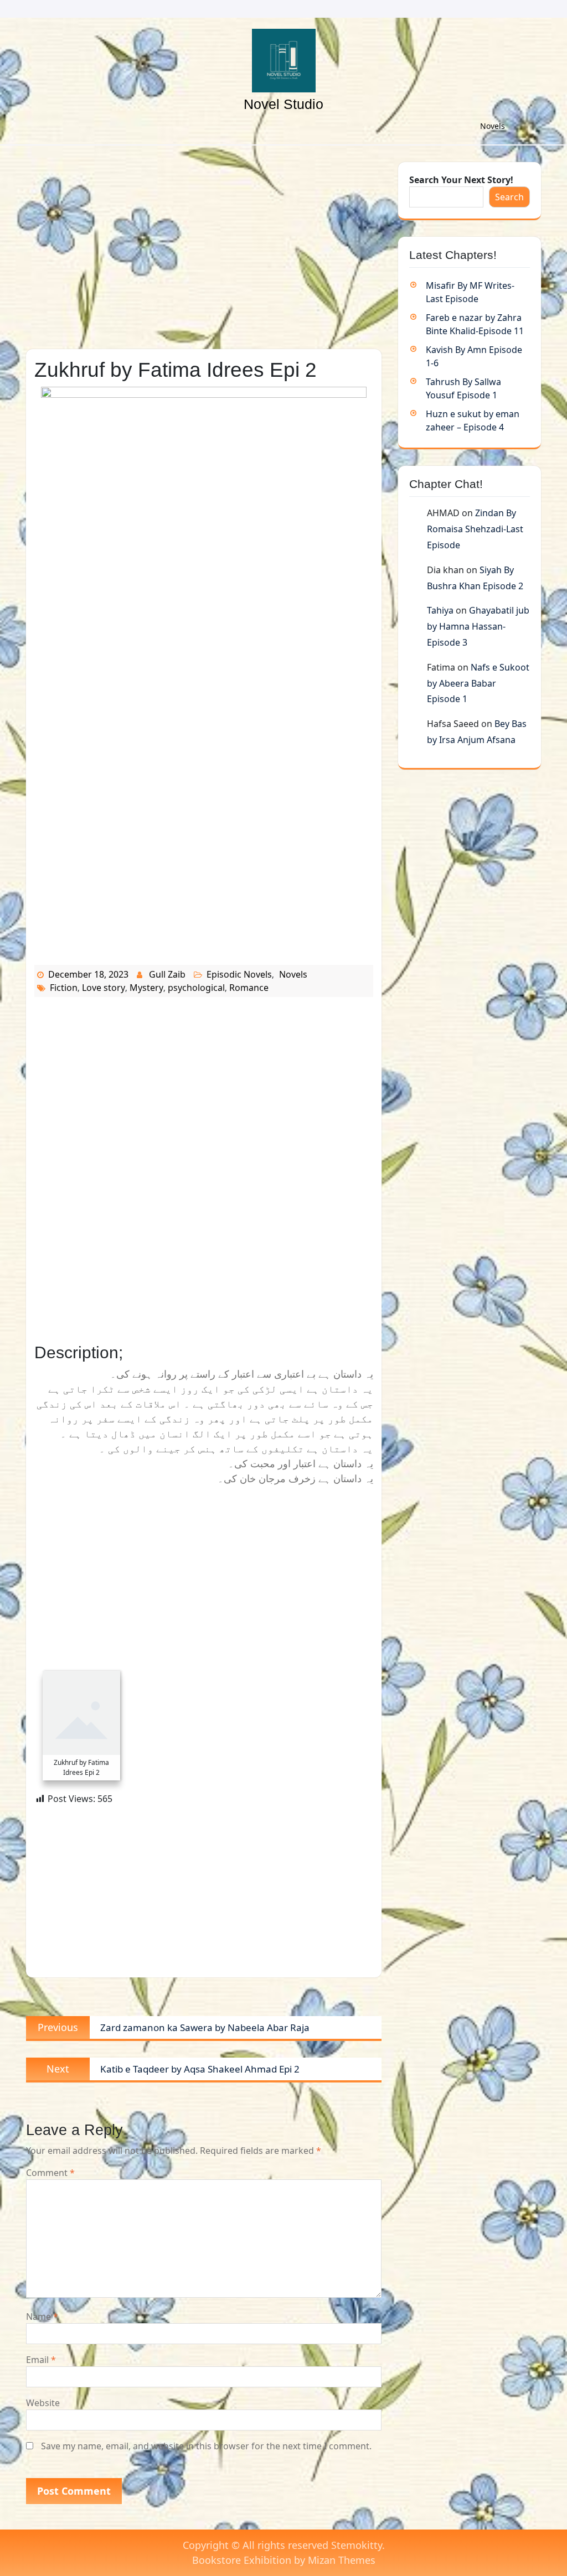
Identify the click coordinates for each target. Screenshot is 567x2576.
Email (41, 2360)
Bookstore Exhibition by (284, 2560)
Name (42, 2317)
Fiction (64, 988)
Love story (104, 988)
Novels (493, 126)
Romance (249, 988)
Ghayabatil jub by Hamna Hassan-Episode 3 (478, 626)
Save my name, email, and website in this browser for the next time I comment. (206, 2446)
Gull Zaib (167, 974)
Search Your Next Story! (461, 180)
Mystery (146, 988)
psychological (196, 988)
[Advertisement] (204, 244)
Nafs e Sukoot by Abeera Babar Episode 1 (478, 683)
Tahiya (440, 610)
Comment (50, 2173)
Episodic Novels (239, 974)
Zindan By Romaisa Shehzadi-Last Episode (475, 529)
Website (43, 2403)
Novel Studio (283, 104)
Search (509, 197)
